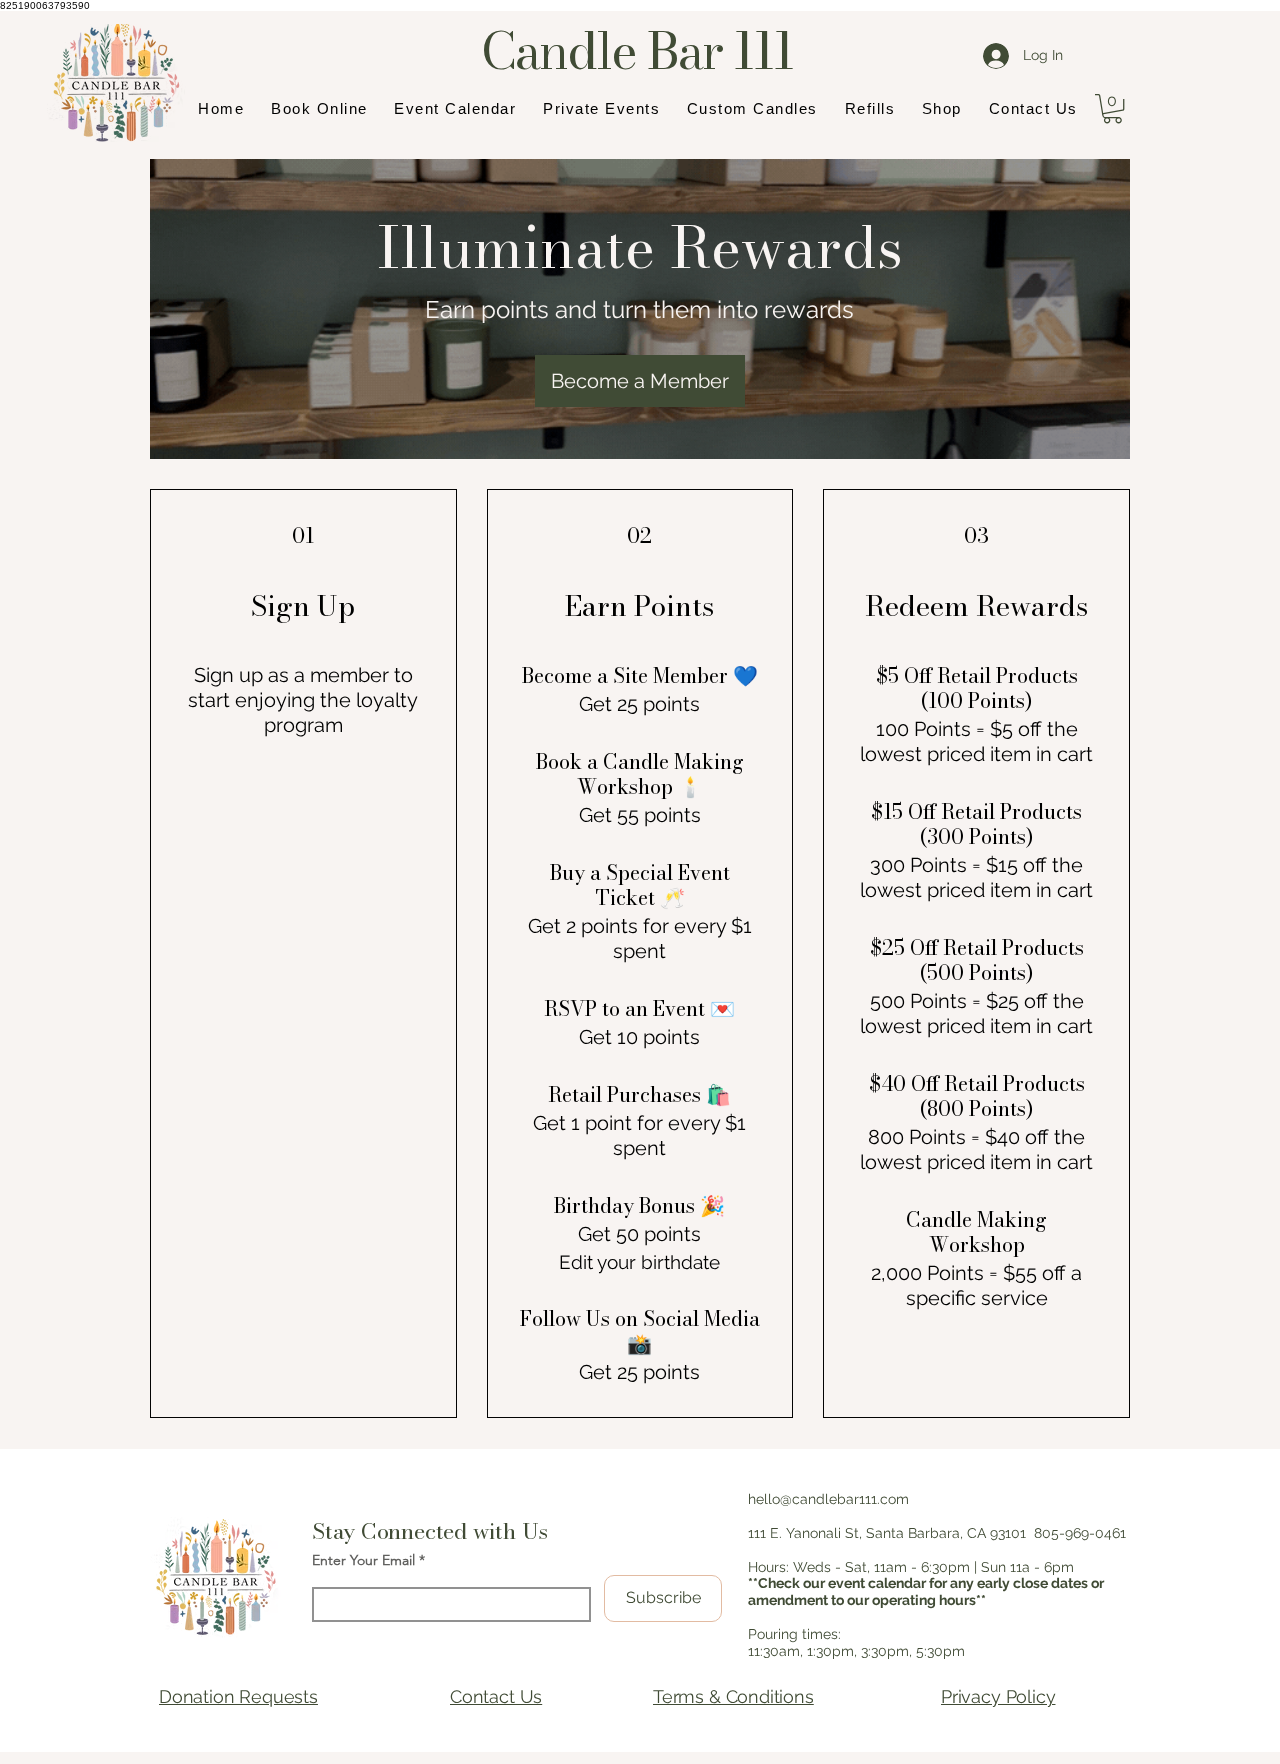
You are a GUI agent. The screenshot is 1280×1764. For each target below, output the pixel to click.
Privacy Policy (998, 1696)
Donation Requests (238, 1696)
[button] (1112, 108)
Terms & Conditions (733, 1696)
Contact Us (496, 1696)
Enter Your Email (363, 1560)
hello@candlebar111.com (828, 1499)
